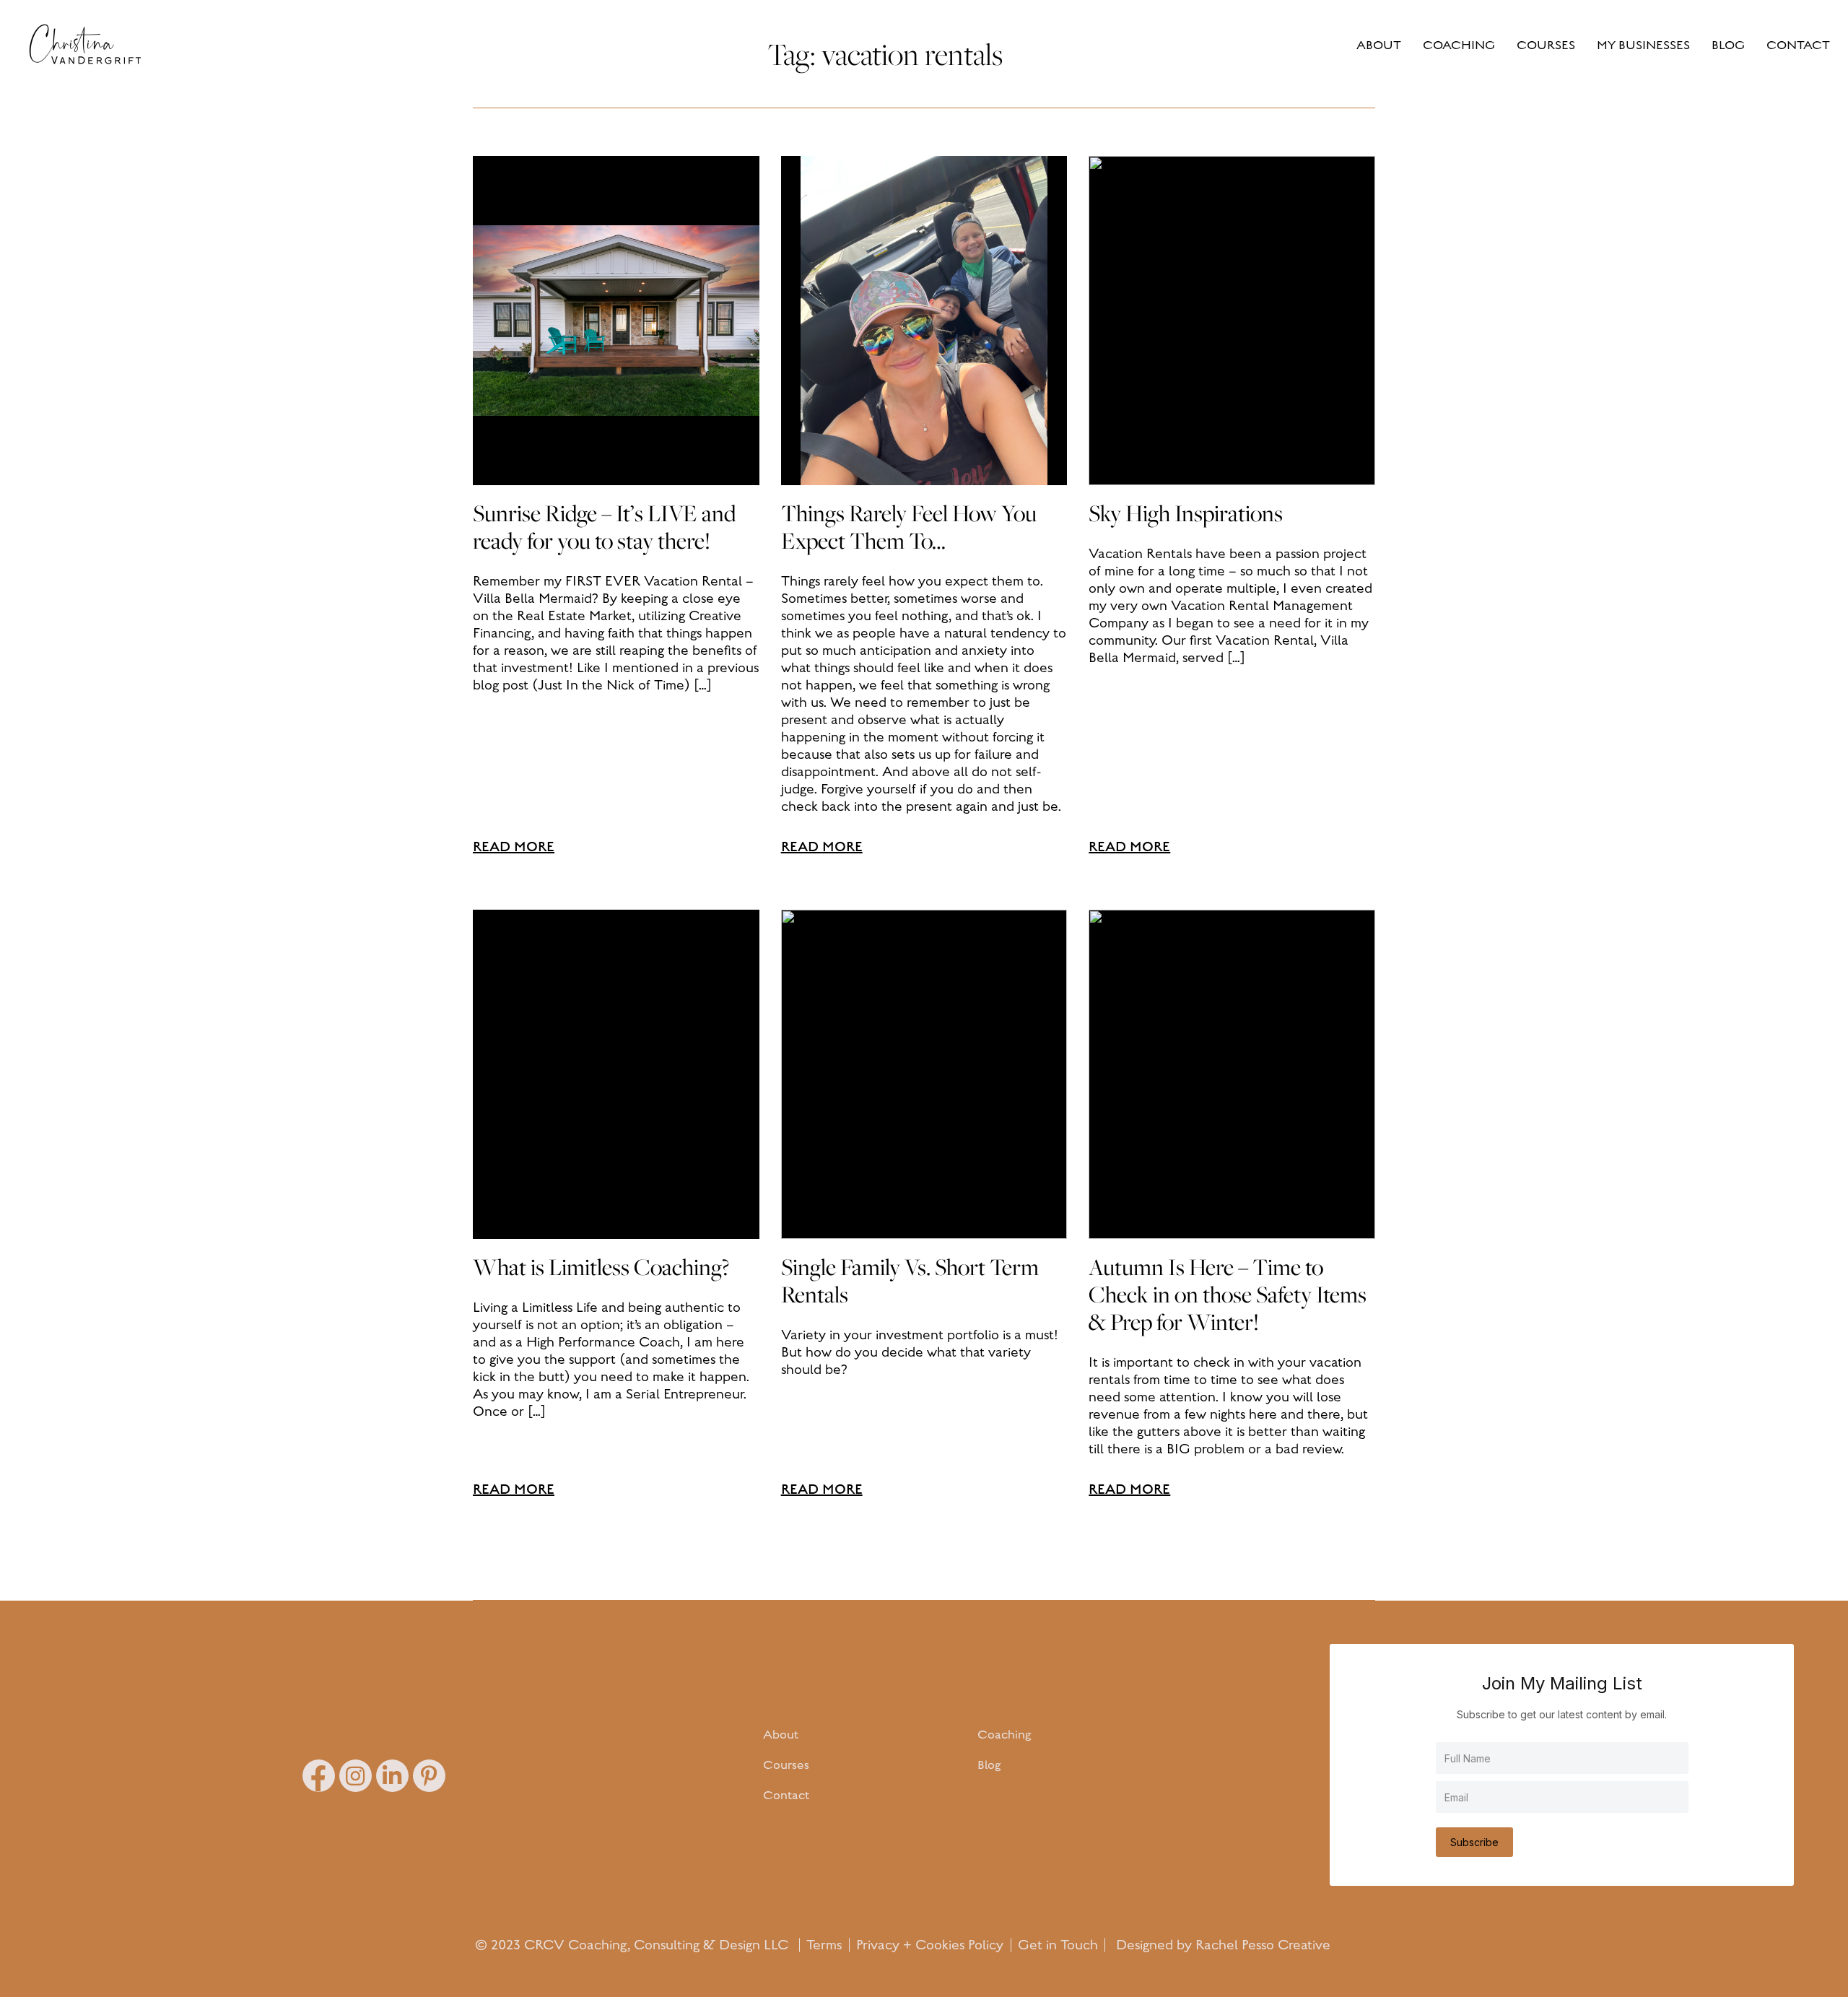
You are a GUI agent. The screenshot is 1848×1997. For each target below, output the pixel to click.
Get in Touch (1058, 1945)
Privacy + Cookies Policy (930, 1945)
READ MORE (514, 847)
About (781, 1735)
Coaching (1004, 1735)
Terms (824, 1945)
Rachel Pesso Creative (1263, 1945)
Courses (786, 1765)
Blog (989, 1765)
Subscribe (1474, 1842)
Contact (786, 1796)
